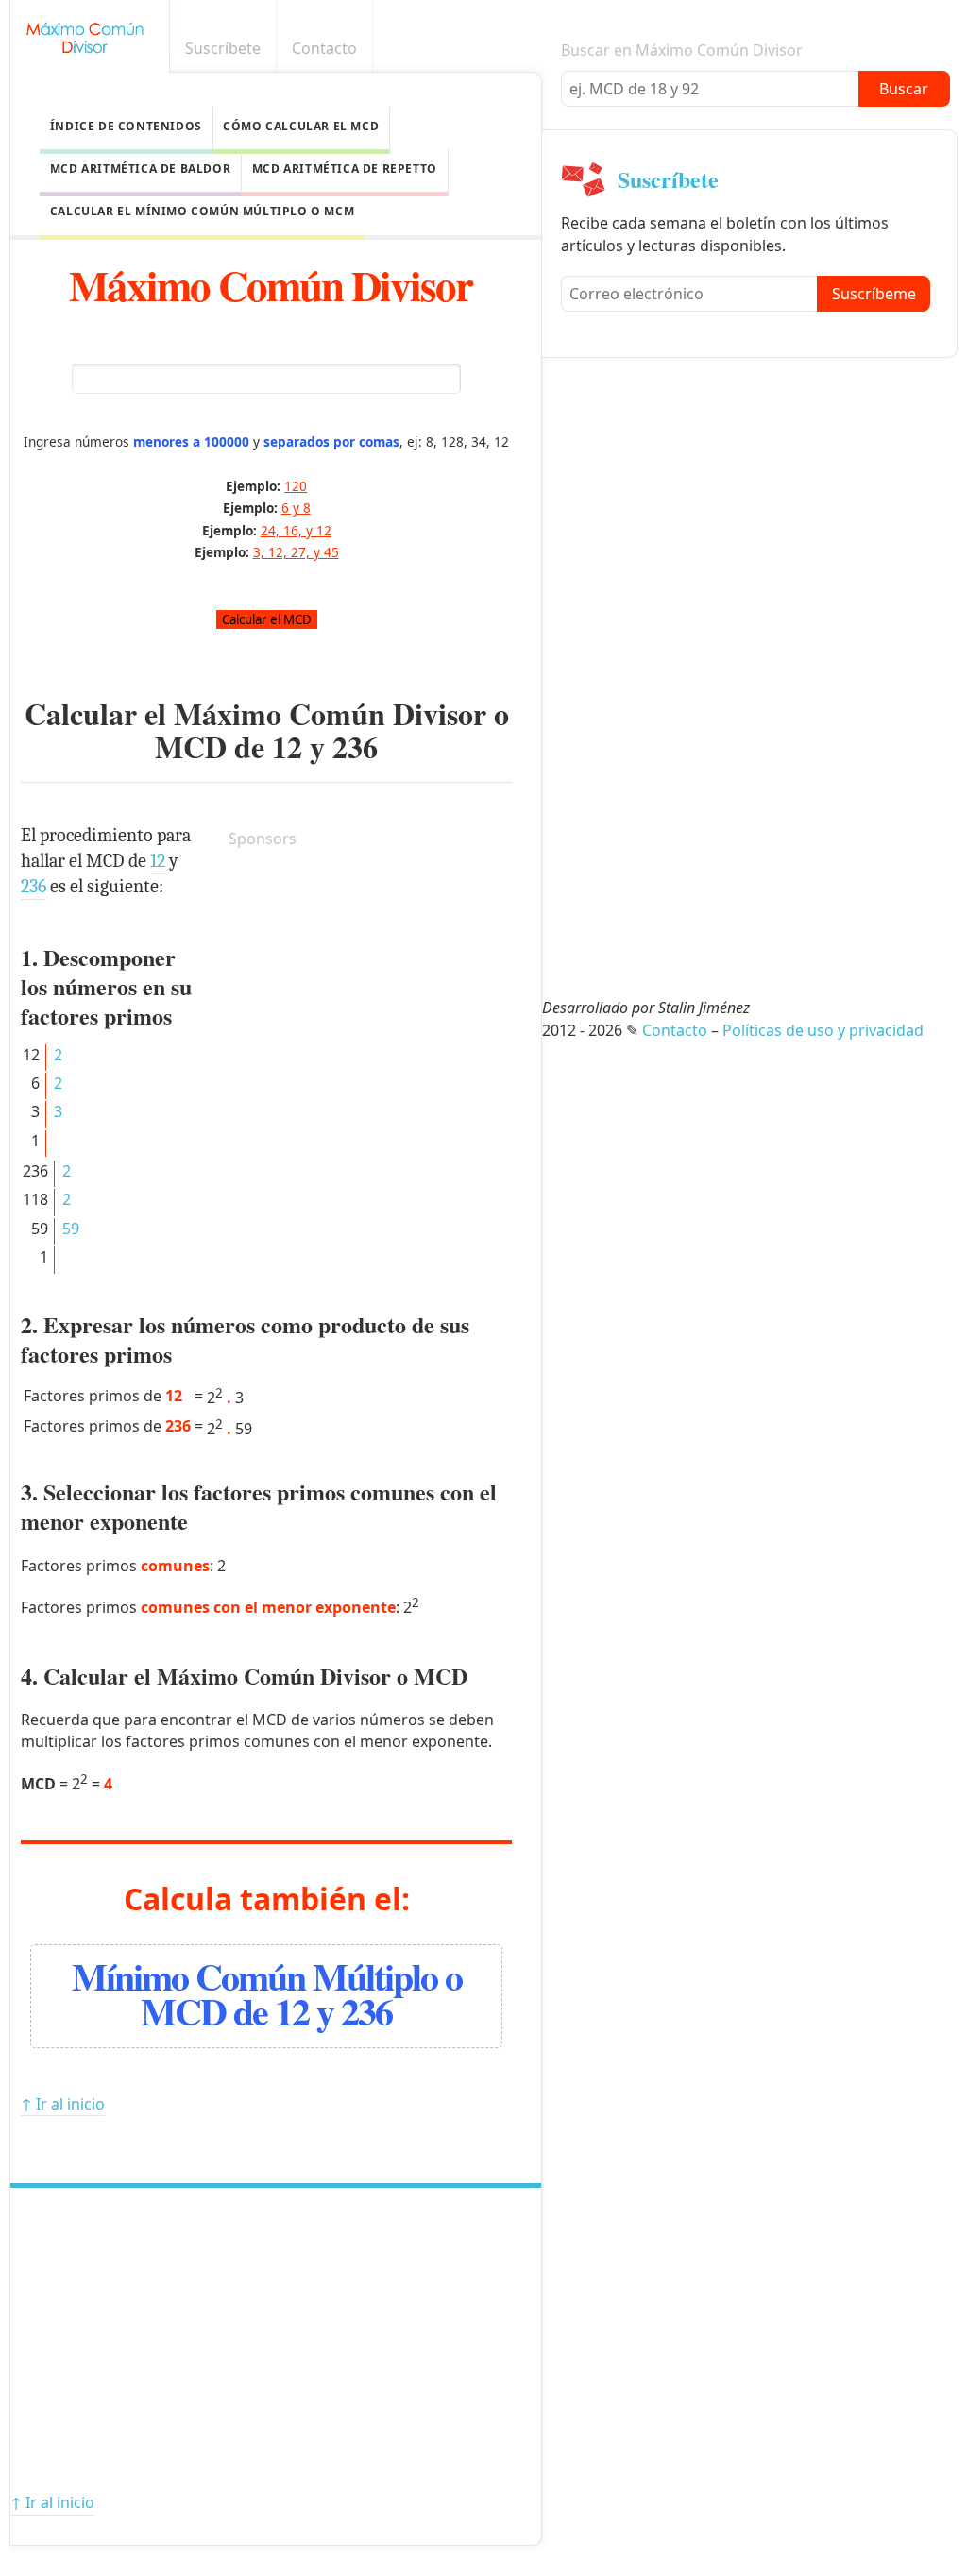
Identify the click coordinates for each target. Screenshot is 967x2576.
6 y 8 (296, 508)
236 (355, 746)
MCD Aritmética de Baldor (140, 169)
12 (287, 746)
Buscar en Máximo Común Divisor (682, 50)
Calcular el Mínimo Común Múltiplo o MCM (202, 211)
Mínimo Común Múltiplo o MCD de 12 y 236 (267, 1993)
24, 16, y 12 (296, 530)
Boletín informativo (941, 49)
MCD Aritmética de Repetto (345, 169)
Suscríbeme (874, 294)
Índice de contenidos (126, 126)
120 (296, 486)
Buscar (904, 89)
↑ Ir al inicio (63, 2104)
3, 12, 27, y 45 (296, 552)
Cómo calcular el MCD (301, 126)
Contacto (324, 48)
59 (71, 1229)
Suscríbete (223, 48)
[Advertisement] (370, 983)
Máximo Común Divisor (271, 285)
